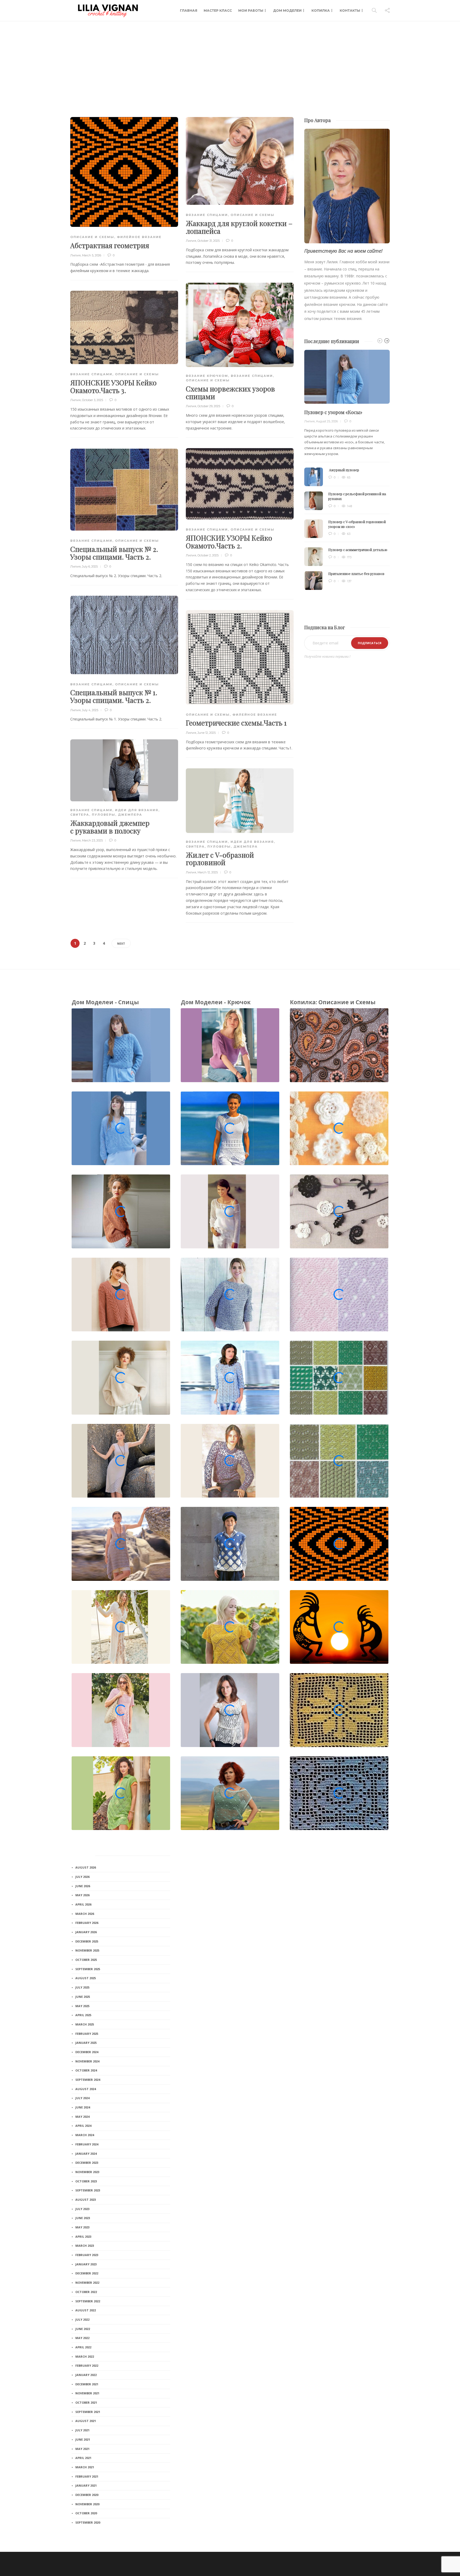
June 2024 (83, 2107)
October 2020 (86, 2513)
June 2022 (83, 2329)
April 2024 (83, 2126)
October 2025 (86, 1960)
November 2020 (87, 2504)
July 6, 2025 (90, 566)
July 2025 (82, 1987)
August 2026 (86, 1867)
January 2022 (86, 2375)
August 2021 (86, 2421)
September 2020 (88, 2522)
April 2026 (83, 1904)
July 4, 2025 (90, 710)
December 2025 (87, 1941)
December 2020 (87, 2495)
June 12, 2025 (207, 733)
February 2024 (87, 2144)
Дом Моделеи (287, 11)
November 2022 (87, 2283)
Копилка (321, 11)
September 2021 (88, 2412)
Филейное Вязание (139, 237)
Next (121, 943)
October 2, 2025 (208, 555)
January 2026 (86, 1932)
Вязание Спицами (207, 215)
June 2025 (83, 1997)
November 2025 (87, 1950)
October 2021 (86, 2402)
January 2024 (86, 2154)
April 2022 (83, 2347)
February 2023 (87, 2255)
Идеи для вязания (137, 810)
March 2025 (85, 2024)
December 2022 (87, 2273)
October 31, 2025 (209, 241)
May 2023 (82, 2227)
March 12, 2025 (208, 872)
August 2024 (86, 2089)
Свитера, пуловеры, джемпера (106, 815)
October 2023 (86, 2181)
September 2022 (88, 2301)
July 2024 (82, 2098)
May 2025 (82, 2006)
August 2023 (86, 2200)
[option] (347, 470)
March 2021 (85, 2467)
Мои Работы (251, 11)
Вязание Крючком (207, 376)
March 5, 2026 (92, 255)
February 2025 (87, 2034)
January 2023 (86, 2264)
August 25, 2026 (327, 421)
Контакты (350, 11)
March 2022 (85, 2356)
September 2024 (88, 2080)
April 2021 (83, 2458)
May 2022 (82, 2338)
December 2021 (87, 2384)
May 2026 (82, 1895)
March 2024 (85, 2135)
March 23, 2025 (92, 840)
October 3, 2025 (93, 400)
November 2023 (87, 2172)
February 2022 (87, 2365)
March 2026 (85, 1914)
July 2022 (82, 2319)
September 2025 (88, 1969)
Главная (189, 11)
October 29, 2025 (209, 406)
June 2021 (83, 2439)
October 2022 (86, 2292)
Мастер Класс (218, 11)
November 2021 (87, 2393)
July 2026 (82, 1877)
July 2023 (82, 2209)
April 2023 (83, 2237)
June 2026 (83, 1886)
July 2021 (82, 2430)
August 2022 (86, 2310)
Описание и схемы (92, 237)
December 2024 (87, 2052)
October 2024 (86, 2070)
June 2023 (83, 2218)
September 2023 (88, 2190)
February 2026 (87, 1923)
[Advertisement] (230, 61)
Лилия (75, 255)
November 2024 (87, 2061)
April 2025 (83, 2015)
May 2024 (82, 2117)
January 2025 (86, 2043)
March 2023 (85, 2246)
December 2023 (87, 2163)
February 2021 (87, 2476)
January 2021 (86, 2485)
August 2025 (86, 1978)
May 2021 (82, 2449)
